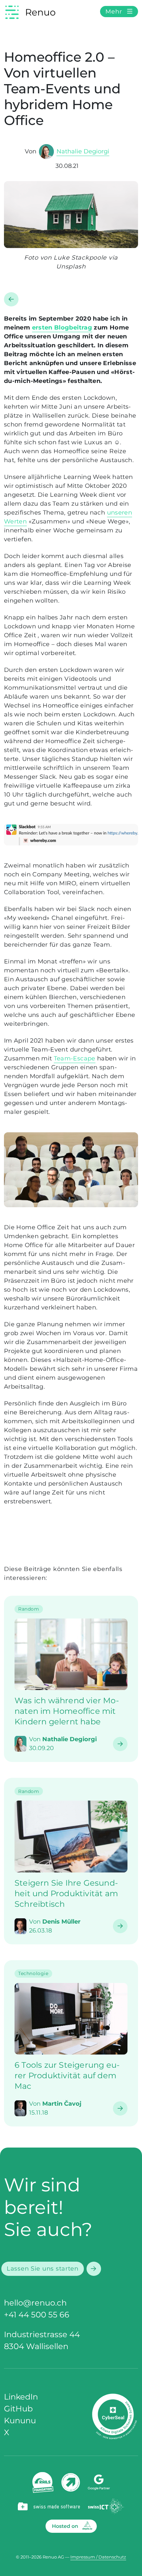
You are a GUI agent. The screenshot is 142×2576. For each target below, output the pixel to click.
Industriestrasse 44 (42, 2334)
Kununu (20, 2420)
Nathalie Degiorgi (83, 151)
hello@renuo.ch (35, 2303)
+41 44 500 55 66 (37, 2315)
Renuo (40, 12)
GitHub (18, 2409)
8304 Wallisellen (36, 2346)
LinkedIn (21, 2397)
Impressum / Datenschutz (98, 2557)
